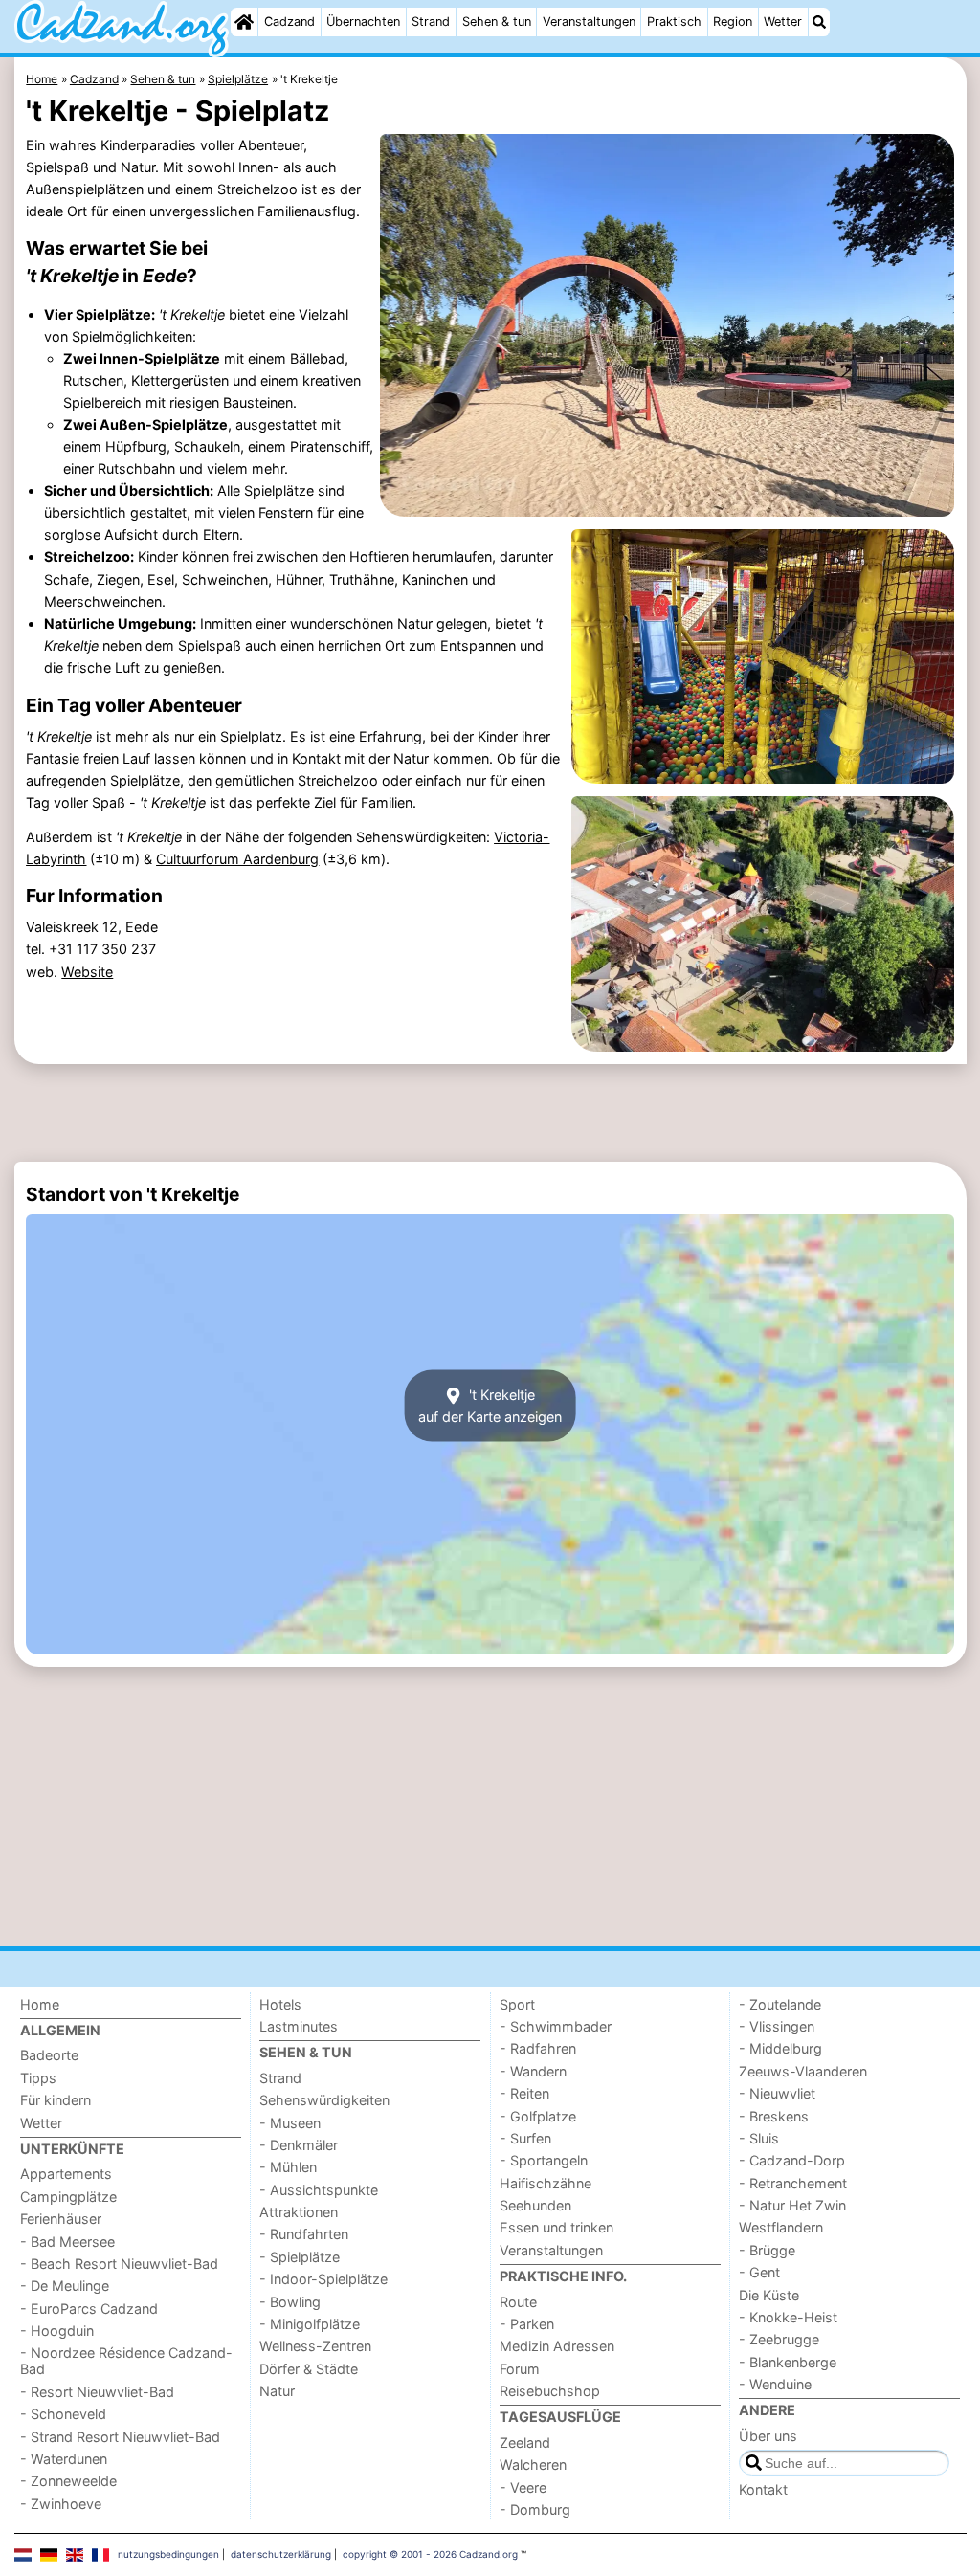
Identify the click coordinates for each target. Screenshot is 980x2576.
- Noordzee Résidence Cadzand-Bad (126, 2361)
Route (518, 2302)
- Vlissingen (777, 2026)
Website (87, 972)
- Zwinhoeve (61, 2504)
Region (733, 22)
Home (40, 2004)
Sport (517, 2004)
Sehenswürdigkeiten (324, 2100)
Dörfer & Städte (309, 2369)
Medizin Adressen (557, 2346)
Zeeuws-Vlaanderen (803, 2071)
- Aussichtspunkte (319, 2190)
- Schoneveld (63, 2414)
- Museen (290, 2123)
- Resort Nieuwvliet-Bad (97, 2392)
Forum (520, 2369)
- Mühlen (288, 2167)
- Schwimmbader (556, 2026)
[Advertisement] (490, 1113)
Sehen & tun (497, 22)
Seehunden (535, 2205)
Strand (431, 22)
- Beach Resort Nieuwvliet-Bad (119, 2264)
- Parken (527, 2324)
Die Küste (769, 2295)
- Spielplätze (300, 2257)
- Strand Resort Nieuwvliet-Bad (120, 2437)
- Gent (759, 2272)
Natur (277, 2391)
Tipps (38, 2078)
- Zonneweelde (68, 2481)
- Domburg (535, 2509)
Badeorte (49, 2055)
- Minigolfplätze (310, 2324)
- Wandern (533, 2071)
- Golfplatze (538, 2116)
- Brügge (767, 2250)
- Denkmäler (299, 2145)
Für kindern (56, 2100)
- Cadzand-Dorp (792, 2160)
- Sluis (759, 2138)
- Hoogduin (57, 2331)
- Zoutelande (780, 2004)
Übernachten (363, 22)
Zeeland (525, 2443)
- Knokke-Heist (788, 2317)
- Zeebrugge (779, 2339)
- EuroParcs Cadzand (89, 2309)
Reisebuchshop (550, 2391)
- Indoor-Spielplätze (323, 2279)
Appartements (66, 2174)
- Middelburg (780, 2048)
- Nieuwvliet (777, 2093)
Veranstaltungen (589, 22)
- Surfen (525, 2138)
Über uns (768, 2436)
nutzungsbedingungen (168, 2554)
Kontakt (763, 2489)
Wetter (783, 22)
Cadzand (290, 22)
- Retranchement (793, 2183)
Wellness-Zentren (315, 2346)
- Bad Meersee (67, 2242)
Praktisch (674, 22)
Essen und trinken (557, 2227)
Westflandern (781, 2227)
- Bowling (290, 2302)
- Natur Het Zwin (792, 2205)
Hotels (280, 2004)
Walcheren (533, 2465)
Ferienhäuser (61, 2219)
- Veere (523, 2487)
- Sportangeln (544, 2160)
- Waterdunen (64, 2459)
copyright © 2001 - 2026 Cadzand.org (430, 2554)
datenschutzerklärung (281, 2554)
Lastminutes (299, 2026)
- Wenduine (775, 2384)
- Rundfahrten (304, 2234)
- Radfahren (538, 2048)
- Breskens (774, 2116)
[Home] (244, 22)
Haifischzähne (546, 2183)
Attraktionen (299, 2212)
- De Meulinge (65, 2286)
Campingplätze (68, 2197)
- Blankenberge (788, 2362)
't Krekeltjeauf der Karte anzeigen (490, 1406)
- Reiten (524, 2093)
